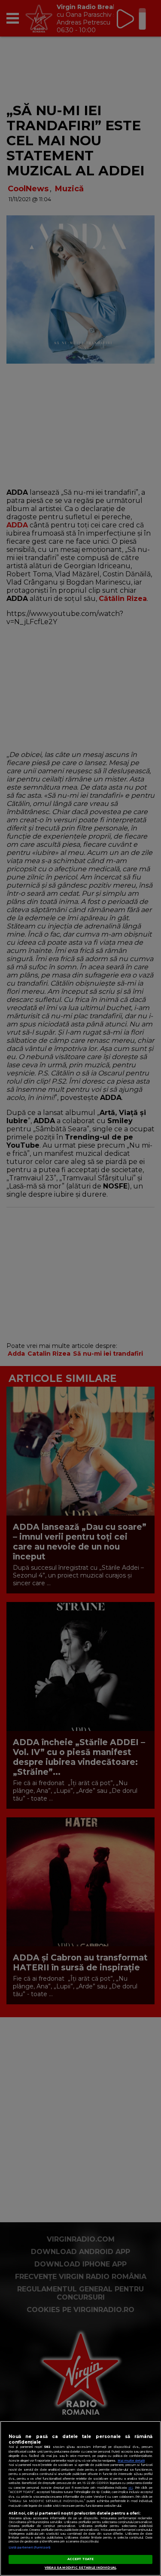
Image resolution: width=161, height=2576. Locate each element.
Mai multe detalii (131, 2461)
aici (131, 2488)
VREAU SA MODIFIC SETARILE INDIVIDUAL (80, 2568)
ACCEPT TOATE (80, 2559)
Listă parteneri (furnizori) (29, 2547)
